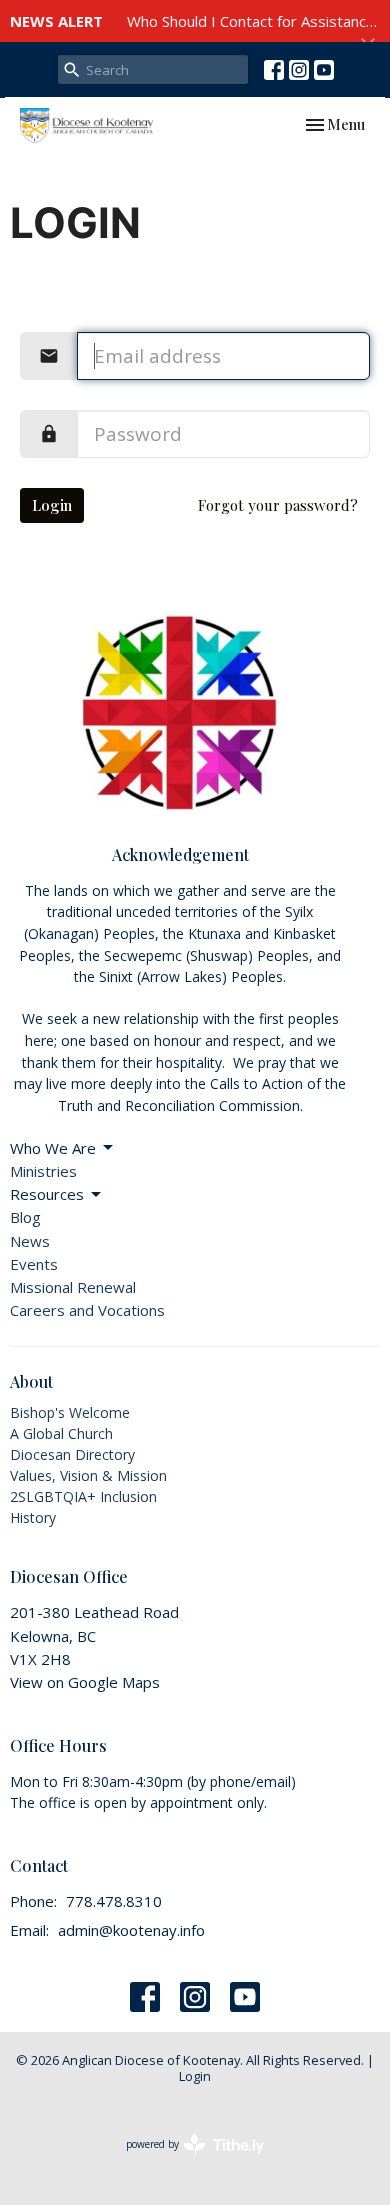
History (33, 1517)
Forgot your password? (278, 505)
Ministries (43, 1171)
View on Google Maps (85, 1682)
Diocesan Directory (72, 1454)
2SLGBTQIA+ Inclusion (83, 1496)
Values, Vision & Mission (88, 1475)
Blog (25, 1217)
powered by (184, 2161)
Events (34, 1264)
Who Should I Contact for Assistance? (254, 21)
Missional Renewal (73, 1287)
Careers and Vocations (87, 1310)
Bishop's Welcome (70, 1412)
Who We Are (53, 1148)
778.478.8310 (114, 1901)
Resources (47, 1194)
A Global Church (61, 1433)
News (30, 1241)
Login (52, 505)
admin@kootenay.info (131, 1930)
